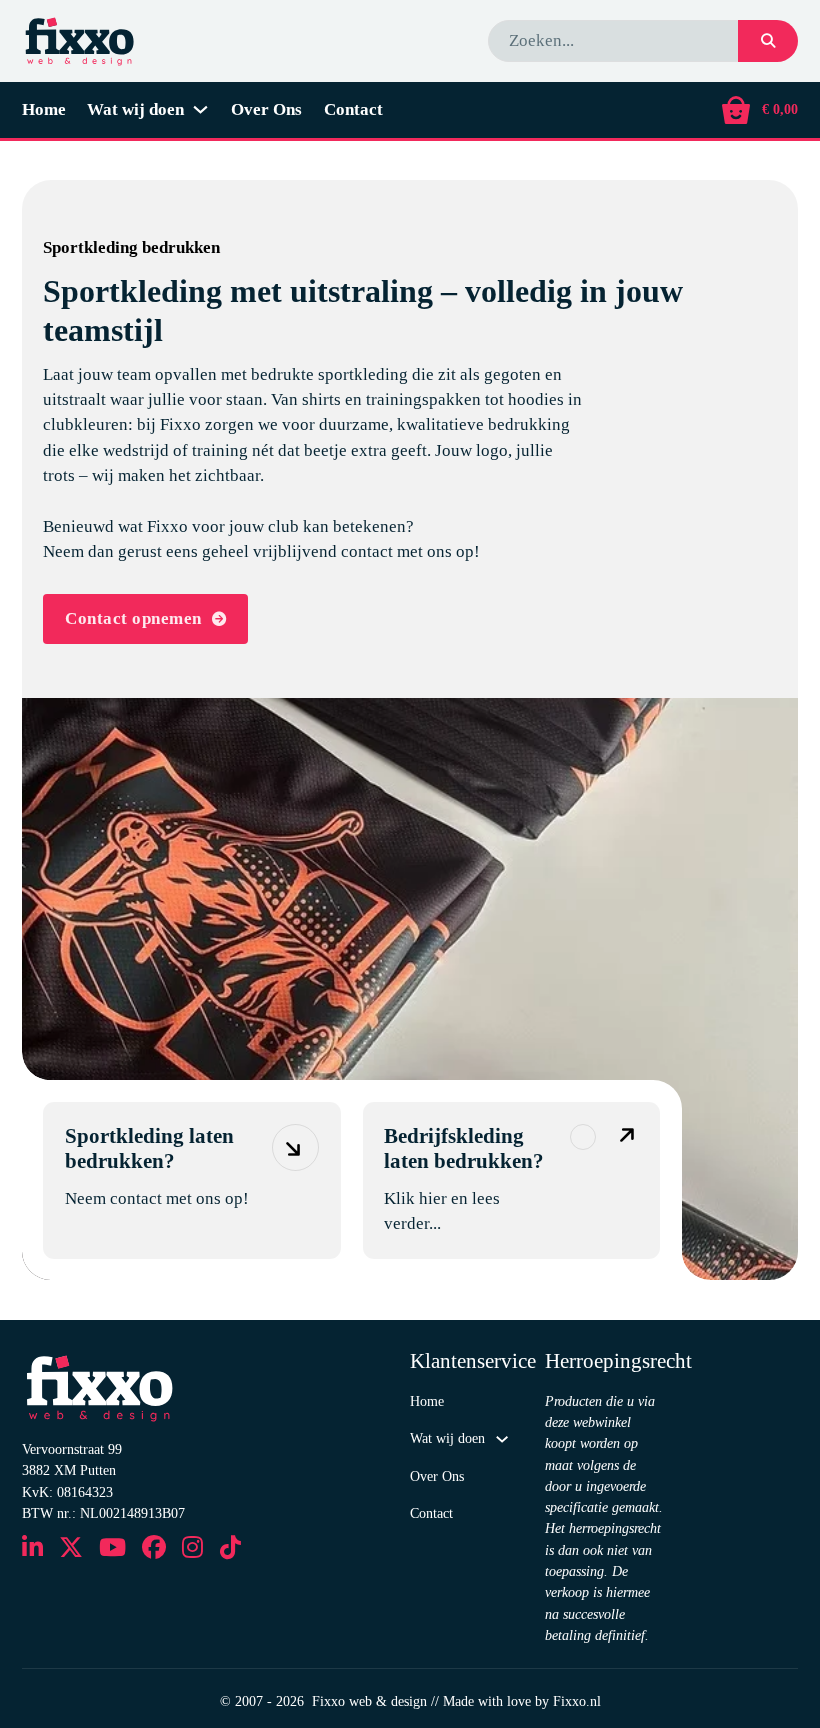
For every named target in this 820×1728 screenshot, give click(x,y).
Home (44, 109)
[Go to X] (71, 1549)
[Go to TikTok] (230, 1549)
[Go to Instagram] (192, 1549)
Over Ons (266, 109)
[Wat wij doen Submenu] (200, 109)
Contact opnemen (133, 618)
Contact (353, 109)
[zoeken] (768, 41)
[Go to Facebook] (154, 1549)
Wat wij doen (135, 109)
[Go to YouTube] (112, 1549)
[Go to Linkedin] (32, 1549)
